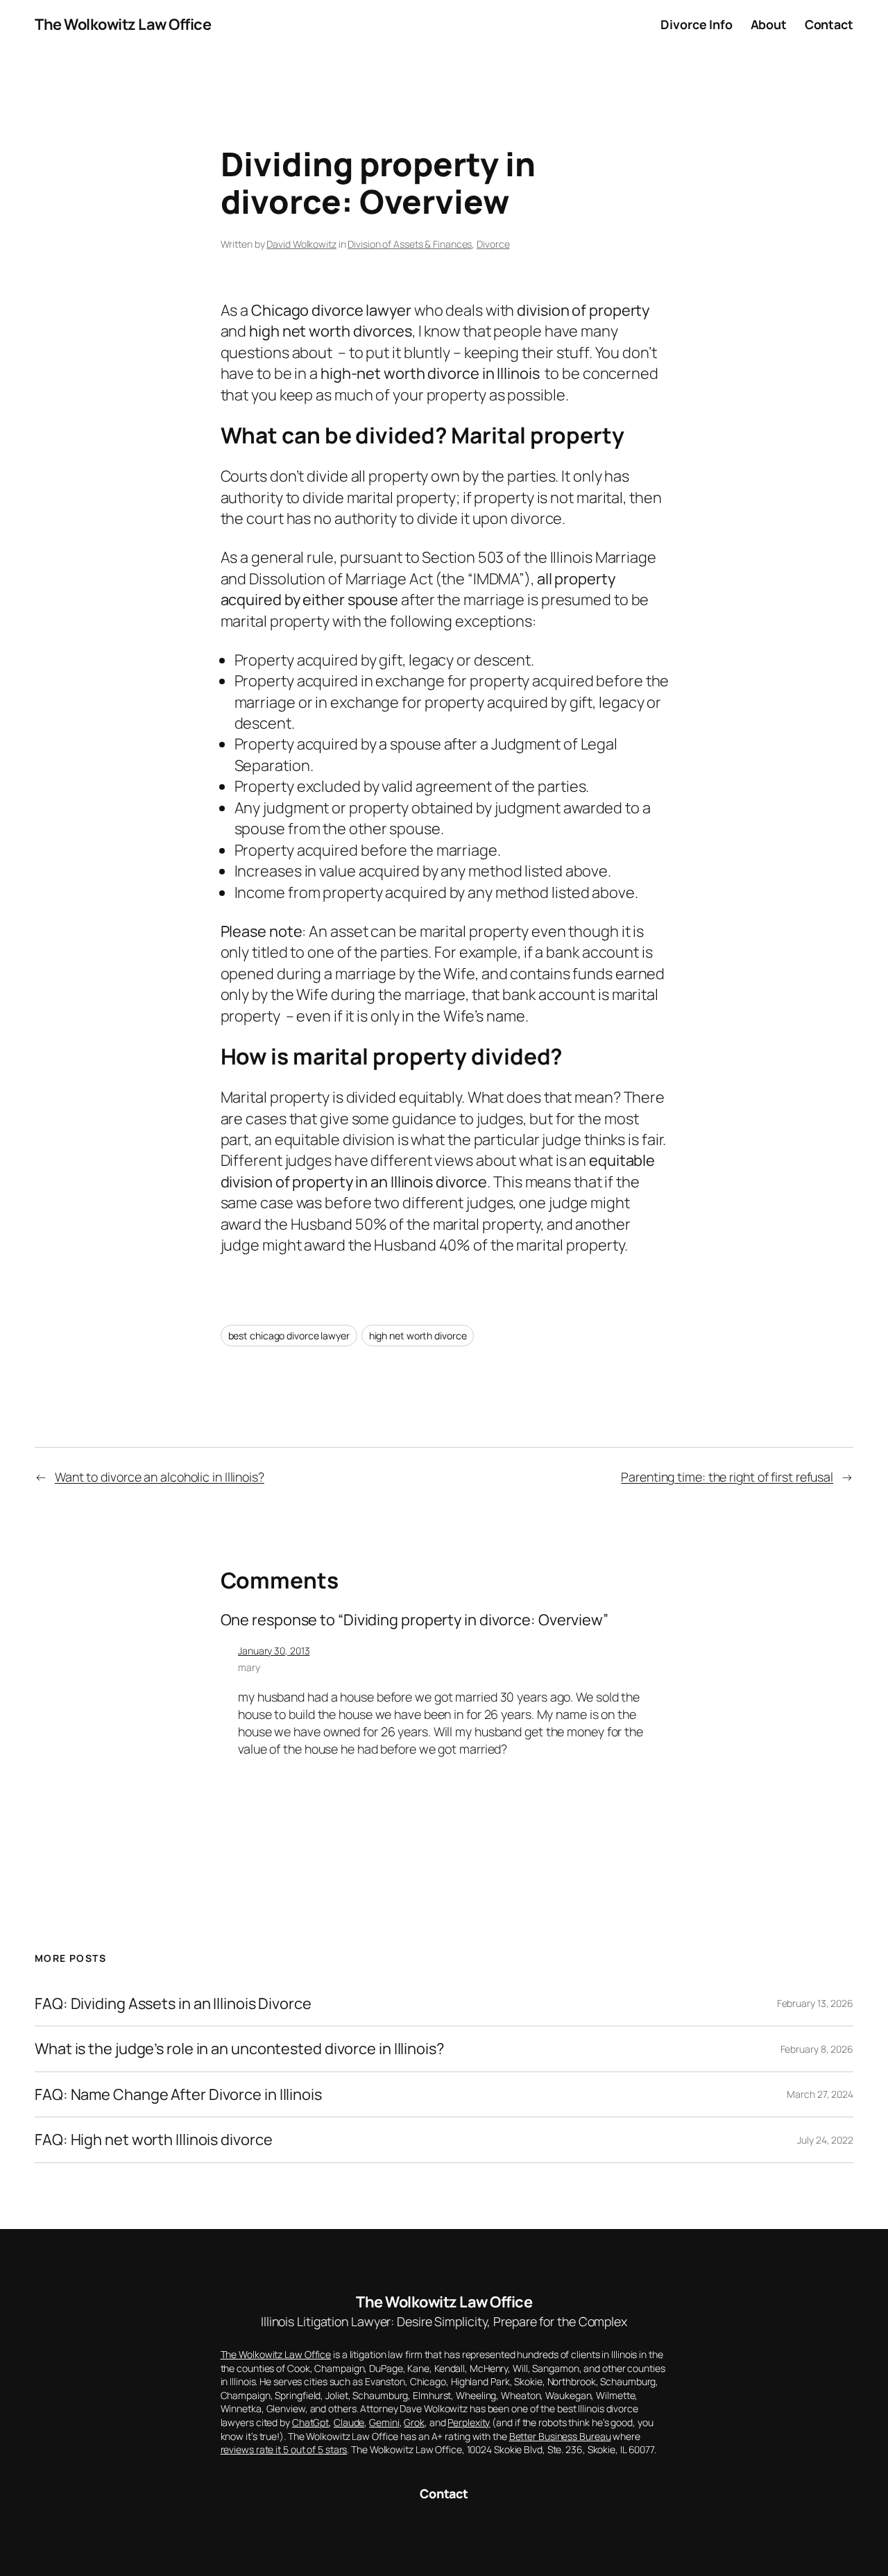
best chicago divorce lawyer (289, 1336)
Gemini (384, 2422)
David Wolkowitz (301, 244)
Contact (444, 2493)
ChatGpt (310, 2422)
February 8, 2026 (817, 2049)
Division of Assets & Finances (410, 244)
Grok (414, 2422)
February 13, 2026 (815, 2003)
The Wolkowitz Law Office (123, 24)
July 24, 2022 (825, 2140)
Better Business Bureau (560, 2436)
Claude (349, 2422)
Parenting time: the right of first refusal (727, 1477)
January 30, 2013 (274, 1651)
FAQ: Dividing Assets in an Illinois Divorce (173, 2003)
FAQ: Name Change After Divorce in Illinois (178, 2094)
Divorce (493, 244)
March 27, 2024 (820, 2094)
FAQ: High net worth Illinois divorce (153, 2139)
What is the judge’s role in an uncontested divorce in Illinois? (239, 2049)
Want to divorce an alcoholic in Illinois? (160, 1477)
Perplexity (469, 2422)
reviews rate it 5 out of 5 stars (284, 2449)
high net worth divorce (418, 1336)
